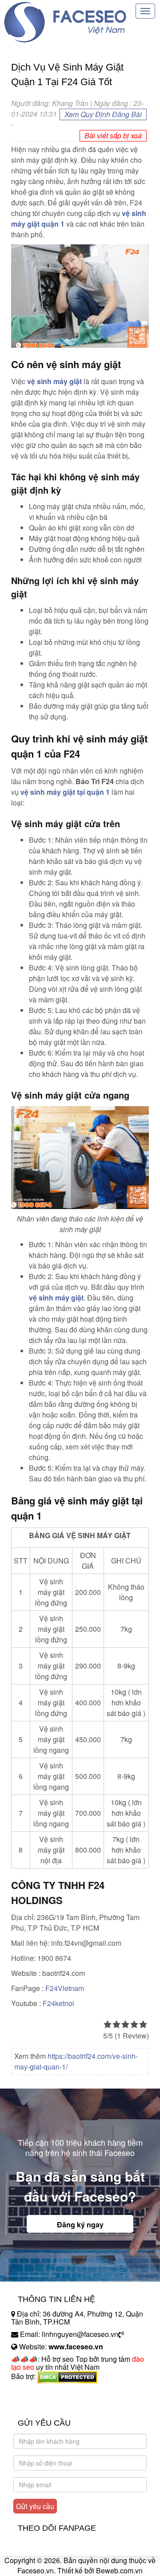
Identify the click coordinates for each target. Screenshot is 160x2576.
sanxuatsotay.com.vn (44, 2404)
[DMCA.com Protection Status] (67, 2376)
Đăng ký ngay (80, 2225)
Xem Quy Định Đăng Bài (103, 114)
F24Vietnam (65, 1988)
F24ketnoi (58, 2003)
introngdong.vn (35, 2392)
